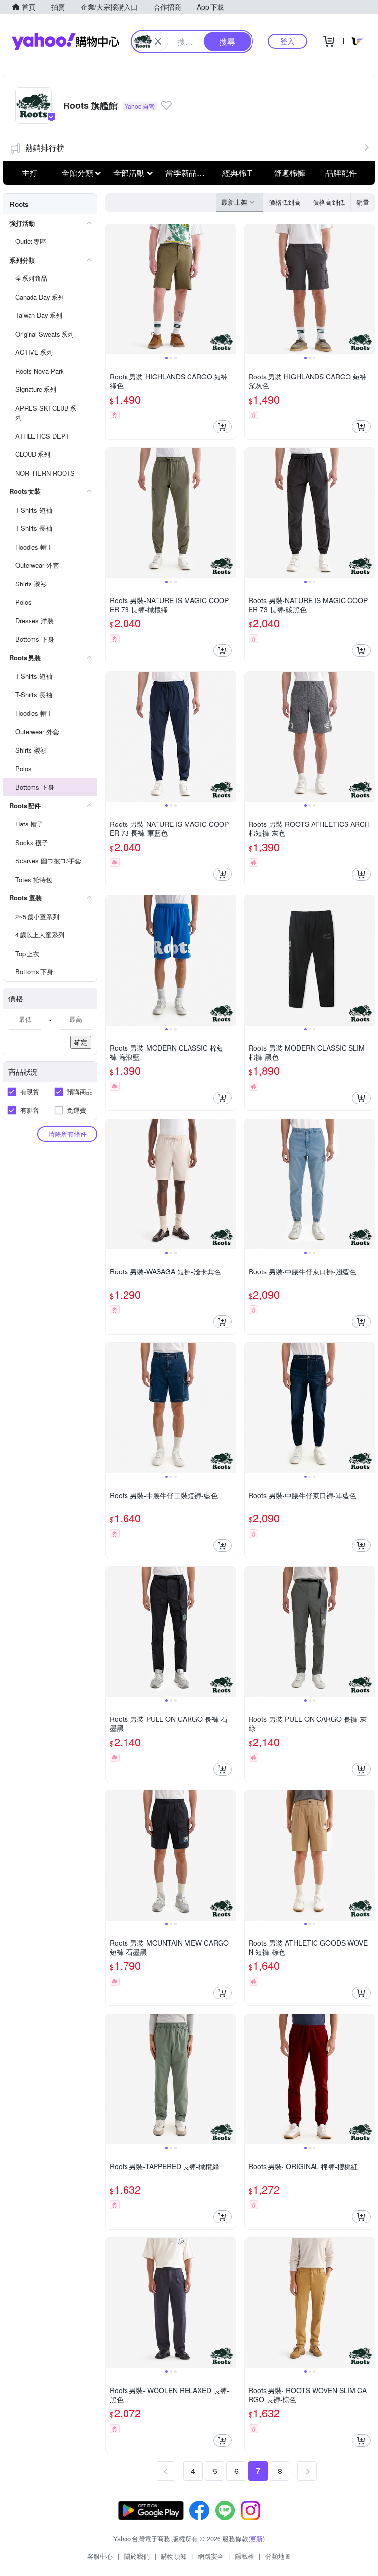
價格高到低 (329, 202)
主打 (30, 173)
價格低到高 (285, 202)
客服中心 (100, 2556)
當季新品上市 (189, 173)
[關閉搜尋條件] (158, 41)
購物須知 (174, 2556)
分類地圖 (278, 2556)
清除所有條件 (67, 1134)
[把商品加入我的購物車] (222, 427)
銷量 (363, 202)
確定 (81, 1042)
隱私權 (244, 2556)
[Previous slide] (112, 289)
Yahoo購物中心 (65, 41)
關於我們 (137, 2556)
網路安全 (211, 2556)
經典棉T (237, 173)
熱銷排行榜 (45, 148)
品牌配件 (341, 173)
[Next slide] (229, 289)
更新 (256, 2538)
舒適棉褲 (289, 173)
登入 (287, 41)
